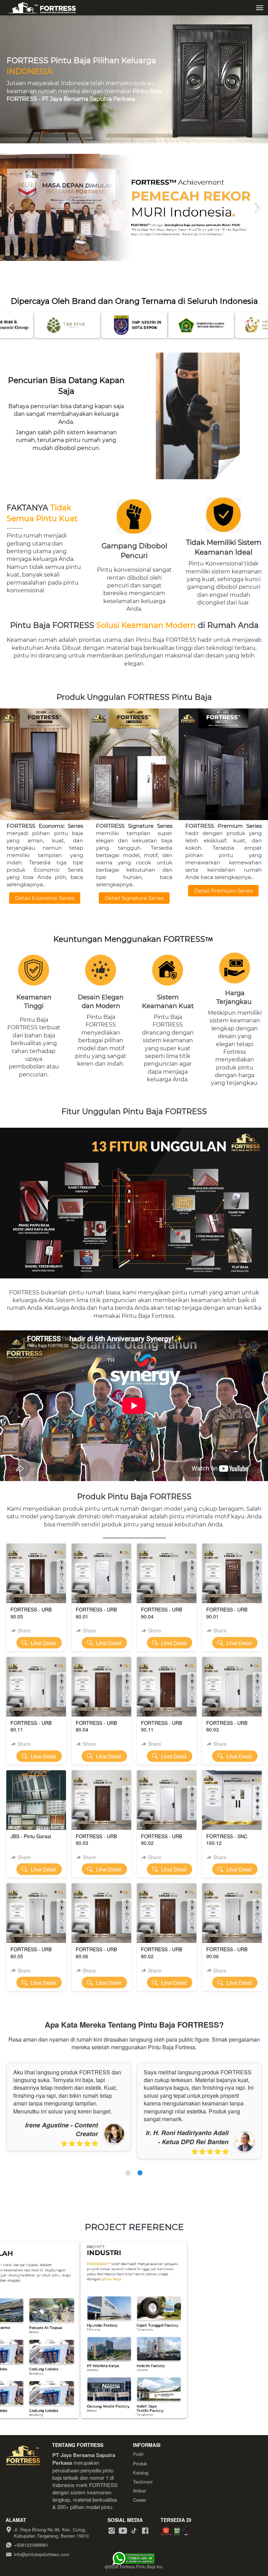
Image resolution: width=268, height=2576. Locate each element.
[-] (112, 2531)
